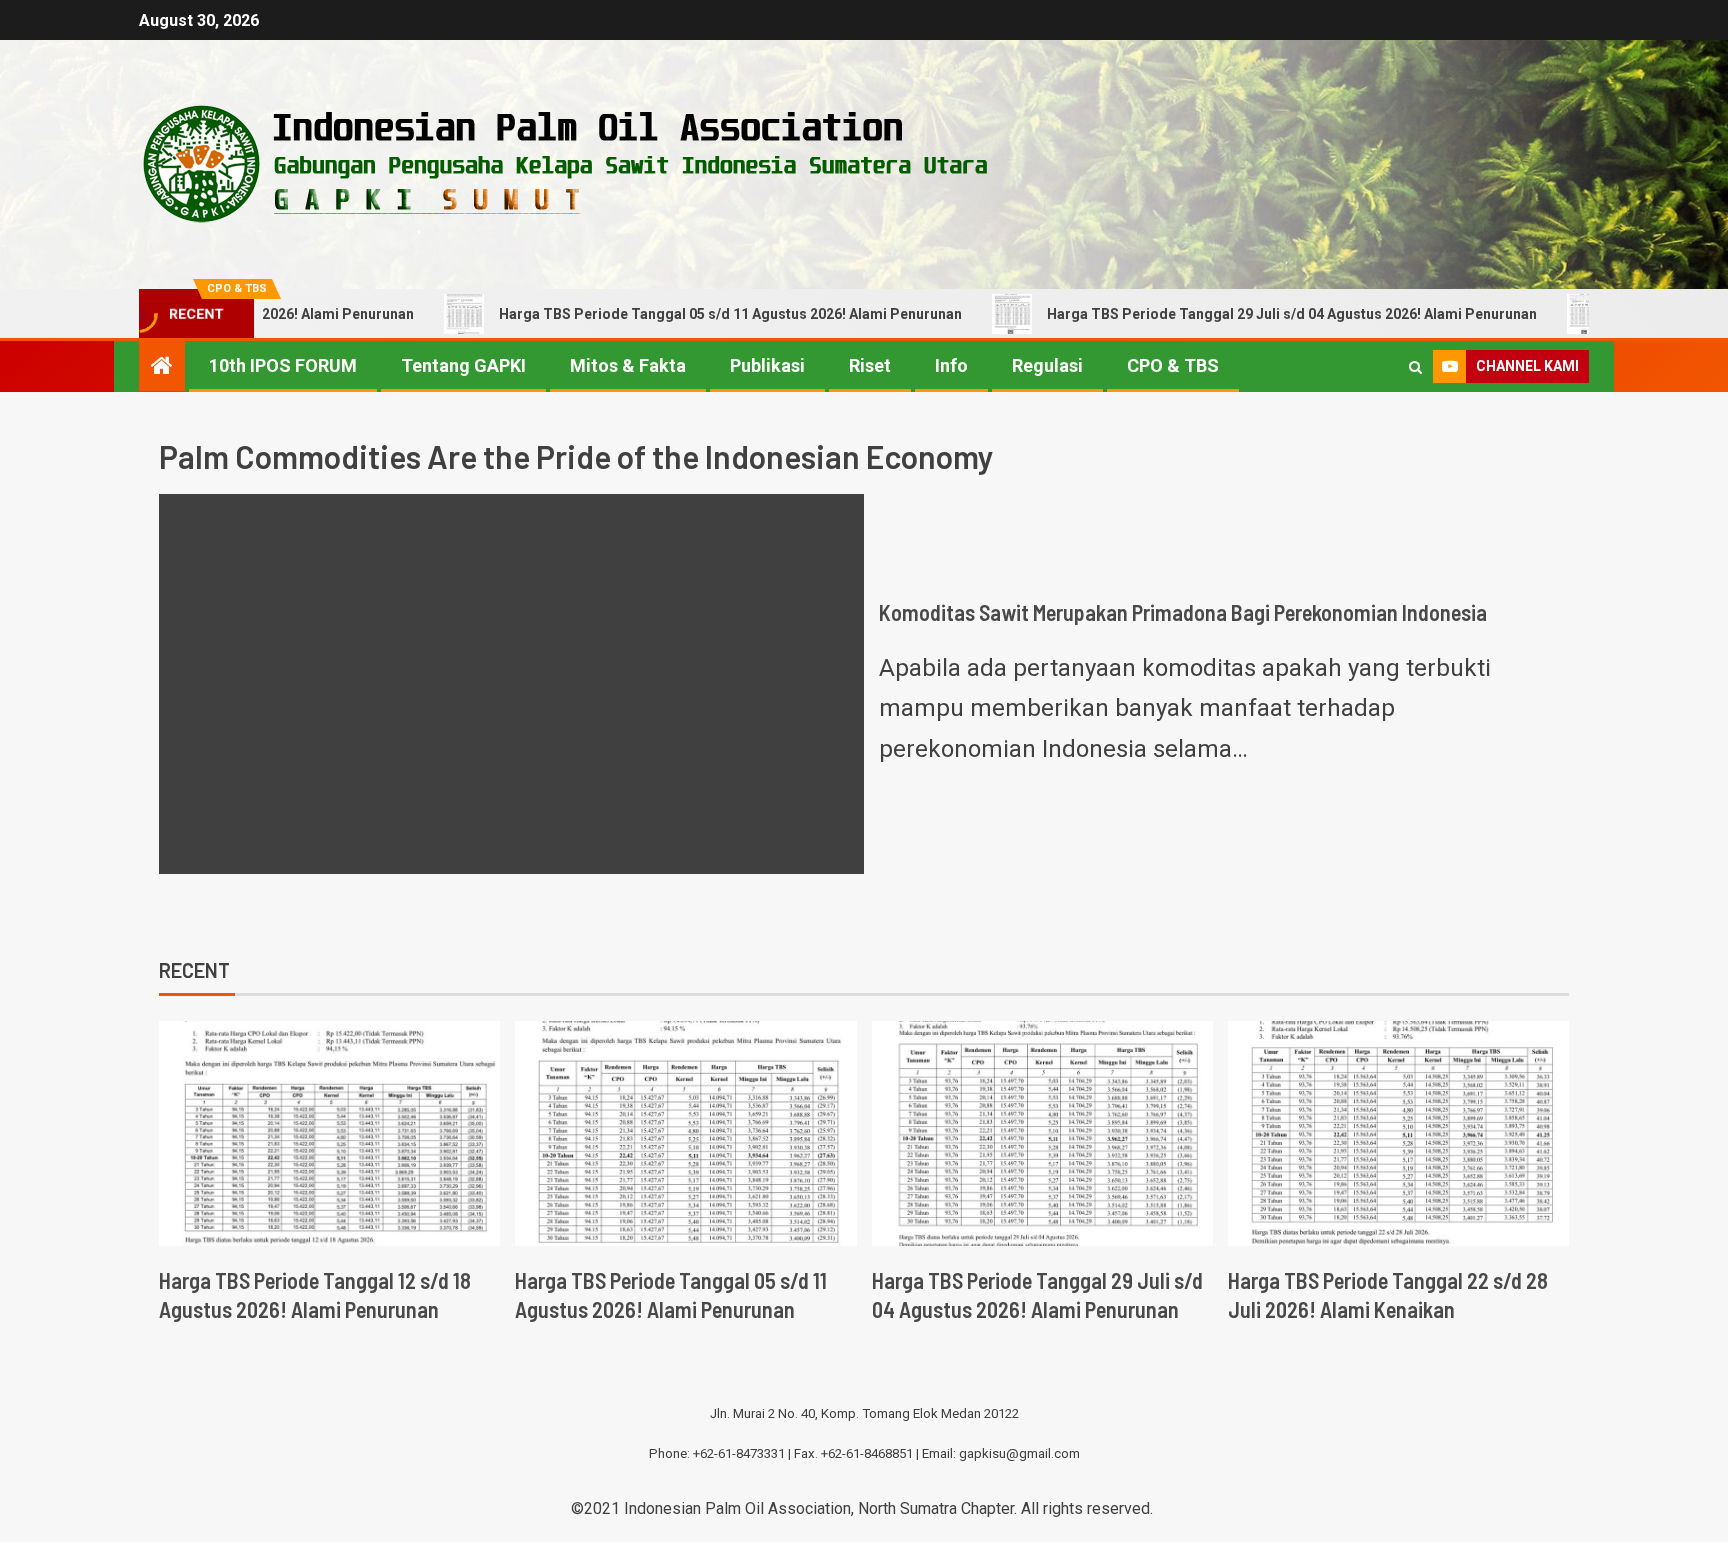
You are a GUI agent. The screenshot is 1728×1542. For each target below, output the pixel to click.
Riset (870, 365)
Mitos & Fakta (628, 365)
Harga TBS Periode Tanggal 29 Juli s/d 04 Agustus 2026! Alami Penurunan (1230, 314)
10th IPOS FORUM (283, 365)
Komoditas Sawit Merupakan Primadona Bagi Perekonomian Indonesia (1183, 612)
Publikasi (767, 365)
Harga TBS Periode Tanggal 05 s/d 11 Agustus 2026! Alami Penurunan (668, 314)
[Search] (1415, 367)
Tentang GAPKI (463, 365)
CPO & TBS (1173, 365)
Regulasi (1047, 365)
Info (951, 365)
